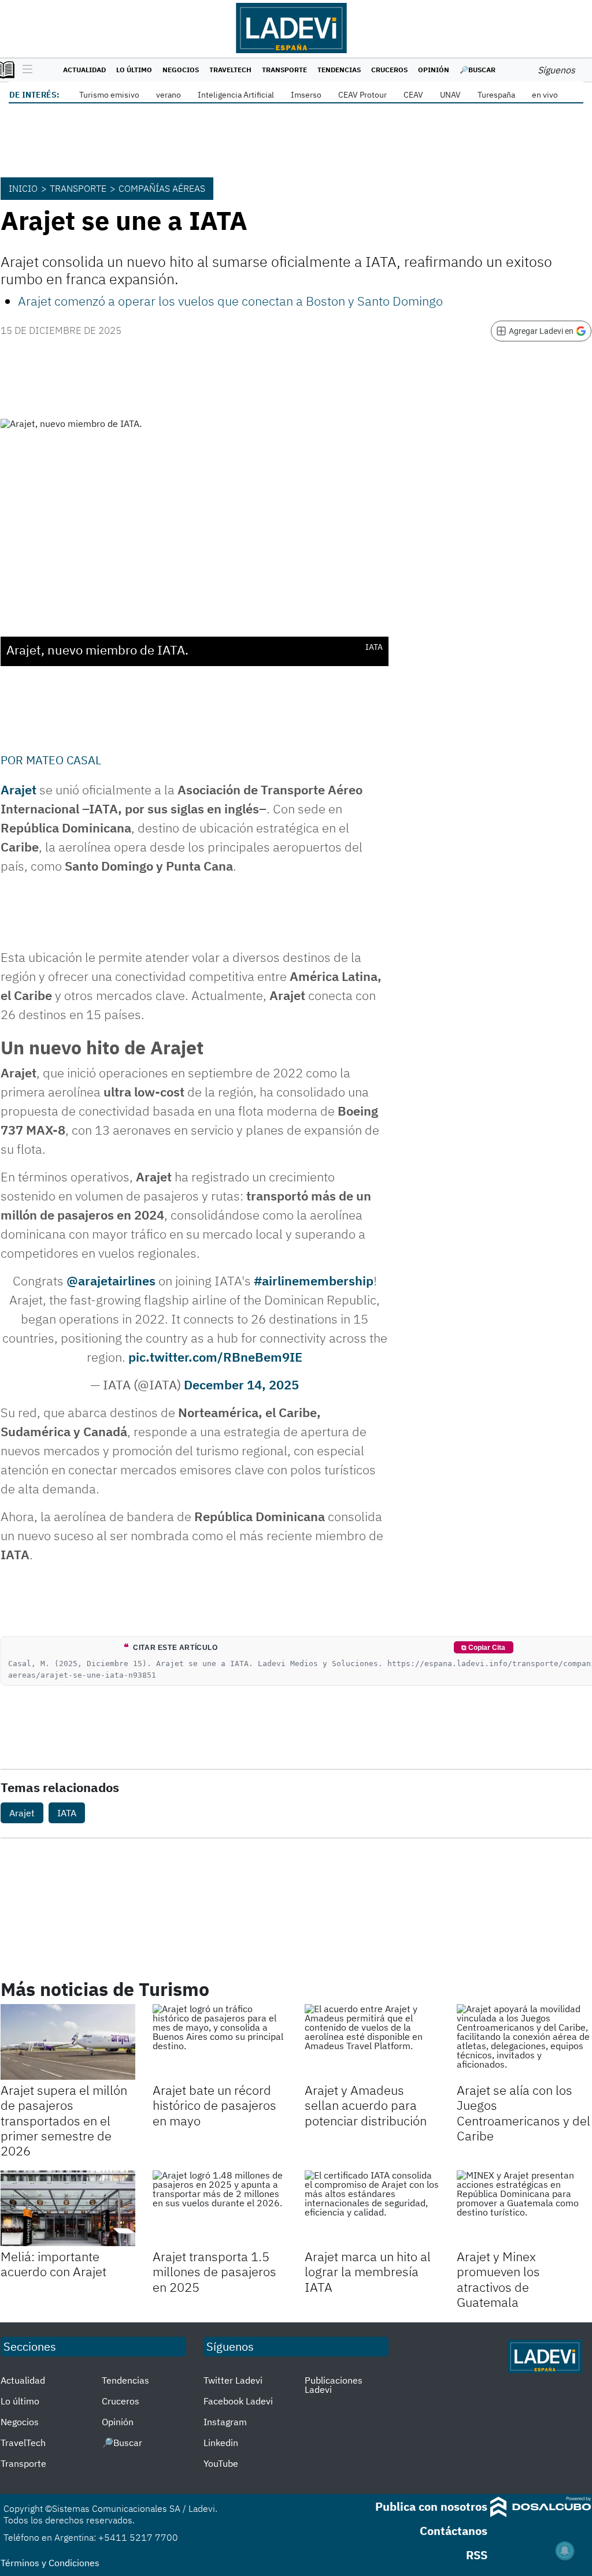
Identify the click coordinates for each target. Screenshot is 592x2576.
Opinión (434, 70)
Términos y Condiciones (50, 2563)
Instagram (225, 2422)
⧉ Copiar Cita (483, 1648)
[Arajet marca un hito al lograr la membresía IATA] (372, 2208)
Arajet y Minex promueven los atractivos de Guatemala (498, 2279)
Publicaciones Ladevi (334, 2385)
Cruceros (389, 70)
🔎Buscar (478, 70)
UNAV (450, 95)
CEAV (413, 95)
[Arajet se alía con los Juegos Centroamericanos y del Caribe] (524, 2042)
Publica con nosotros (431, 2506)
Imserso (306, 95)
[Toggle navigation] (25, 70)
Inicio (23, 188)
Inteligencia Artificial (236, 95)
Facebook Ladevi (238, 2401)
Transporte (284, 70)
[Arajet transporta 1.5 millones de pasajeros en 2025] (220, 2208)
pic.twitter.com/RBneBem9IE (215, 1357)
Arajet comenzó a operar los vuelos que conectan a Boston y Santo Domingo (230, 301)
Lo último (134, 70)
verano (169, 95)
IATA (67, 1813)
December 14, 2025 (241, 1384)
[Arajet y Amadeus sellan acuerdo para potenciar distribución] (372, 2042)
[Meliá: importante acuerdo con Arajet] (68, 2208)
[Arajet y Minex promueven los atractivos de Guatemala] (524, 2208)
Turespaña (496, 95)
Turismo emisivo (109, 95)
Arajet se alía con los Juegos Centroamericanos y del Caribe (523, 2113)
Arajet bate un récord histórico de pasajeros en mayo (214, 2105)
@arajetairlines (111, 1280)
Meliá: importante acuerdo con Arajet (53, 2264)
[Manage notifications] (565, 2551)
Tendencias (339, 70)
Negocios (181, 70)
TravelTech (230, 70)
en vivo (545, 95)
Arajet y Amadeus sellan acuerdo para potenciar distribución (366, 2105)
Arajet (18, 789)
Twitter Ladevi (233, 2380)
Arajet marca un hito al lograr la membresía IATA (368, 2272)
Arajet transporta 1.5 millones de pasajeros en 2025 (214, 2272)
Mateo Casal (64, 760)
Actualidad (84, 70)
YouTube (221, 2463)
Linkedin (221, 2443)
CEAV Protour (362, 95)
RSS (477, 2555)
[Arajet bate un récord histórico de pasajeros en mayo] (220, 2042)
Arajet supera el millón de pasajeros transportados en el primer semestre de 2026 (64, 2120)
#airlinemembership (314, 1280)
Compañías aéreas (162, 188)
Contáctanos (454, 2531)
